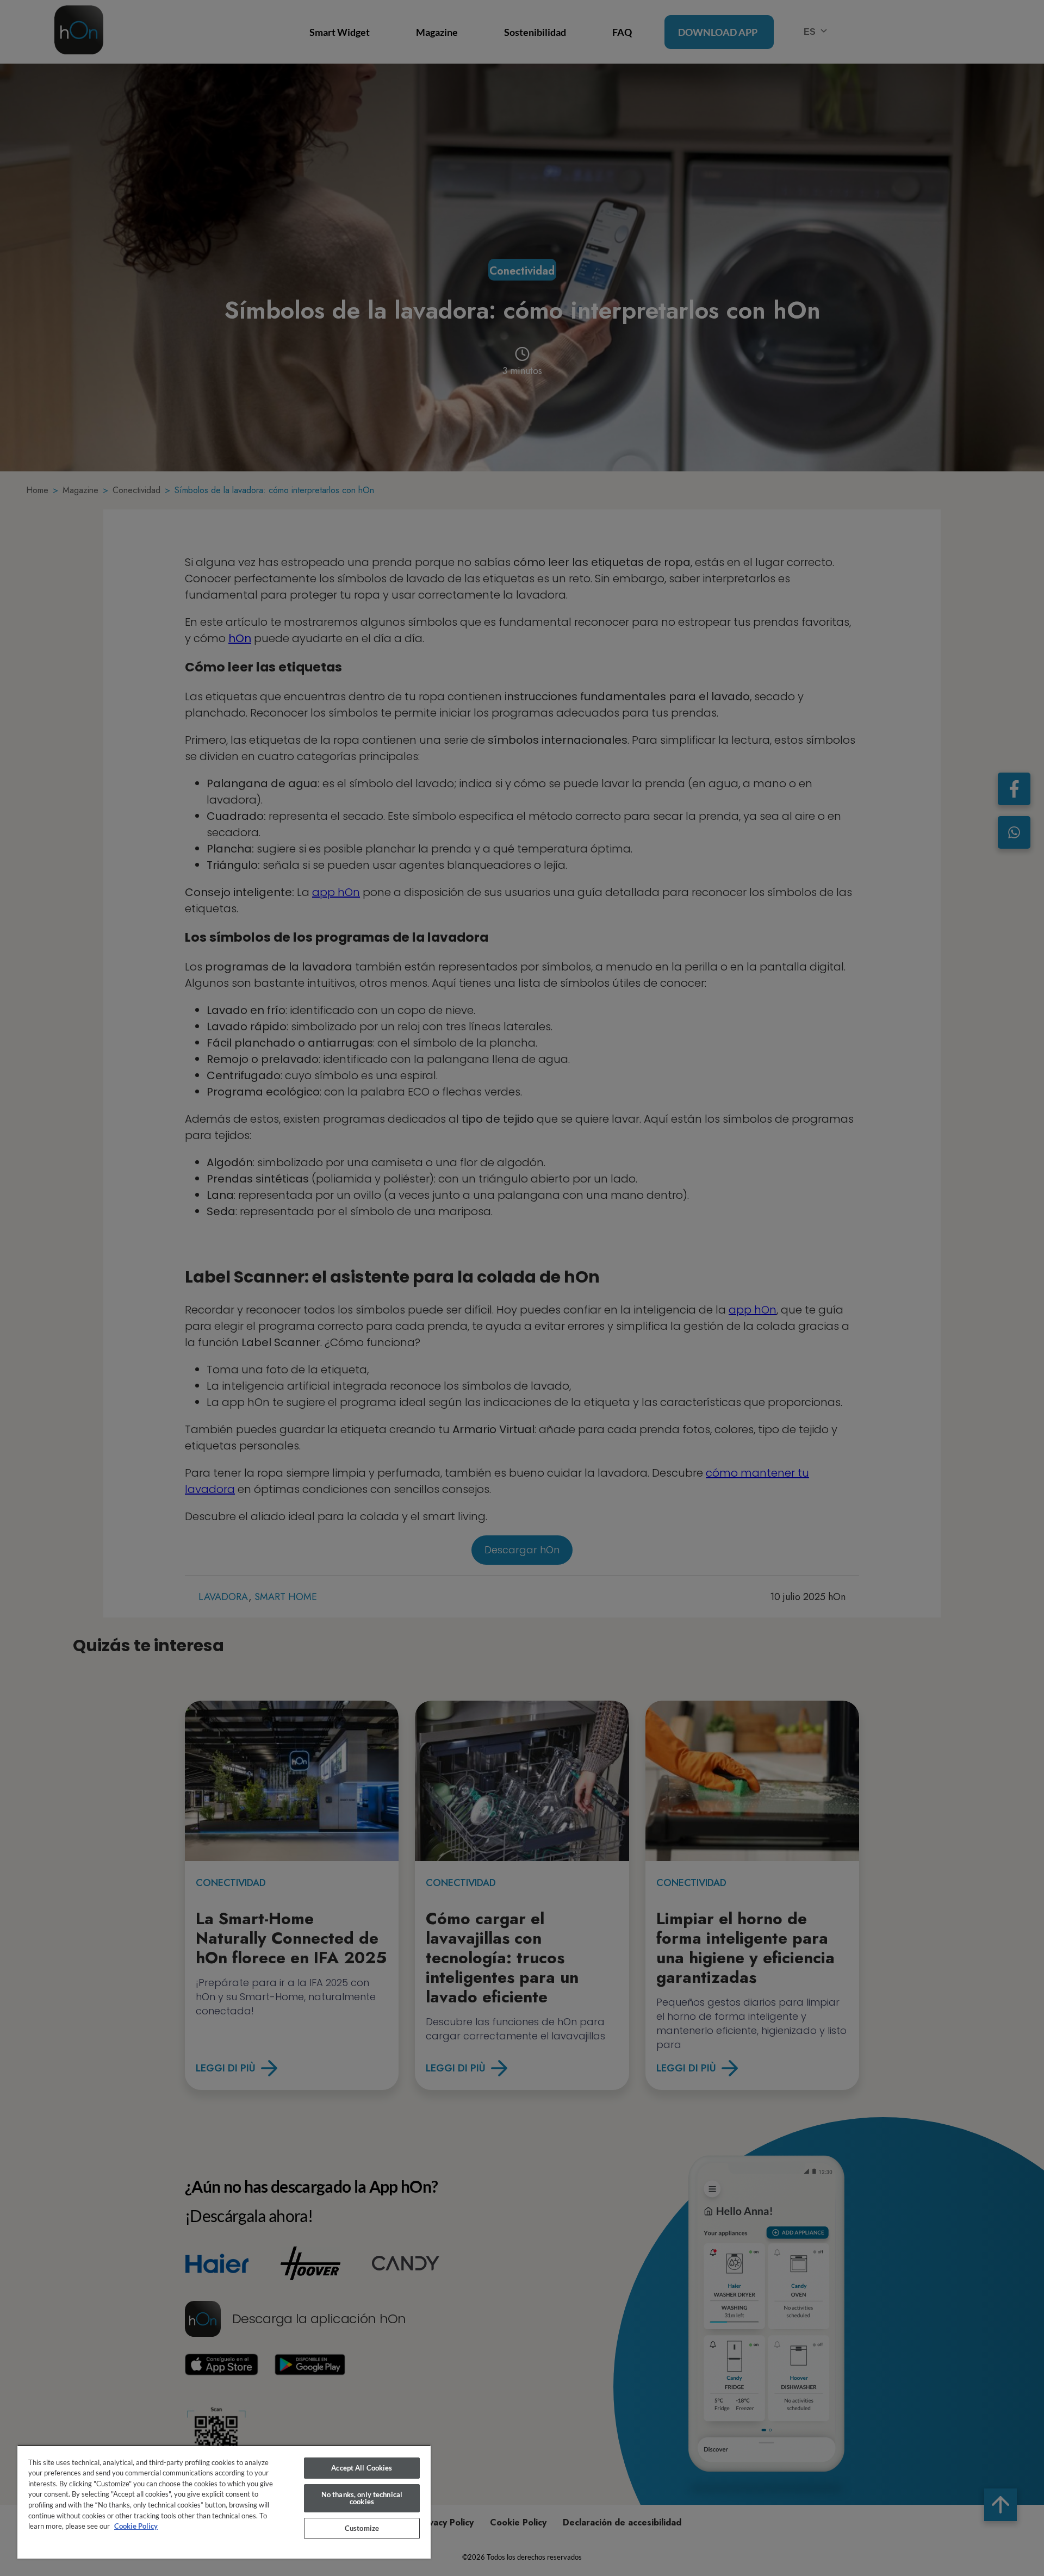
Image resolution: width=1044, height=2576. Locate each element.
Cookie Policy (136, 2526)
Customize (362, 2528)
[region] (224, 2502)
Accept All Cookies (362, 2468)
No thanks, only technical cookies (362, 2498)
